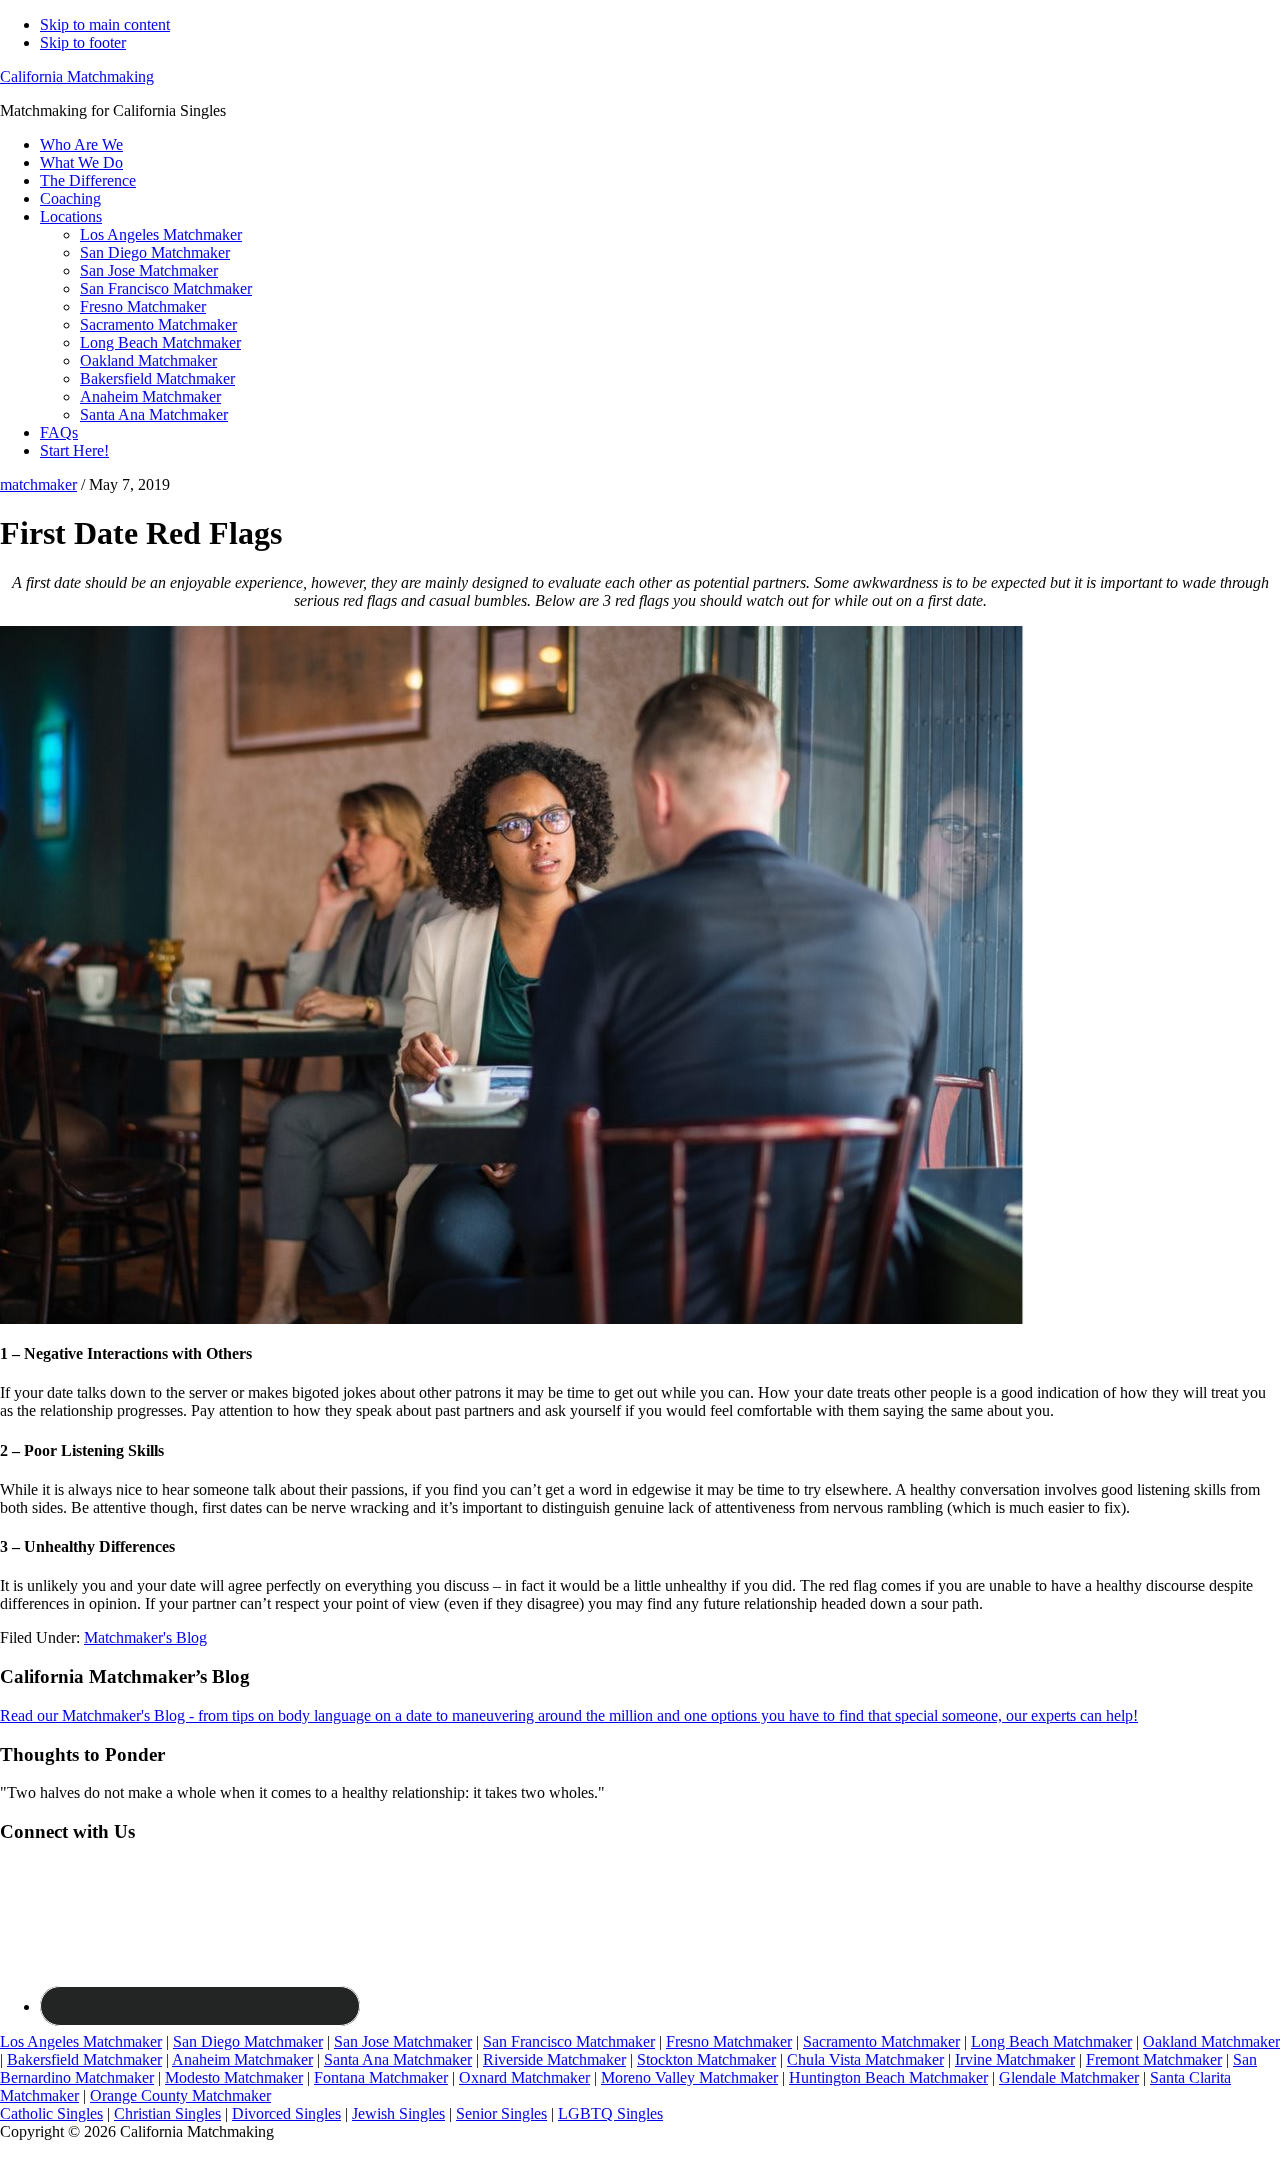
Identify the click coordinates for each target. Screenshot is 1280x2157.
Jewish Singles (398, 2113)
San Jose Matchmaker (403, 2041)
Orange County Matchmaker (180, 2095)
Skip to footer (83, 42)
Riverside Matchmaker (554, 2059)
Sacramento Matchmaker (881, 2041)
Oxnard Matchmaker (524, 2077)
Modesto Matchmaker (234, 2077)
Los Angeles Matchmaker (81, 2041)
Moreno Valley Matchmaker (689, 2077)
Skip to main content (105, 24)
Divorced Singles (286, 2113)
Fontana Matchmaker (381, 2077)
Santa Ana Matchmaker (398, 2059)
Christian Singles (167, 2113)
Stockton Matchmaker (706, 2059)
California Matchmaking (77, 76)
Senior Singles (501, 2113)
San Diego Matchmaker (248, 2041)
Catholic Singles (51, 2113)
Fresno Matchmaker (729, 2041)
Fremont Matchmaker (1154, 2059)
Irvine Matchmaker (1015, 2059)
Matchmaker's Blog (145, 1637)
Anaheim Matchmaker (242, 2059)
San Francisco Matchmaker (569, 2041)
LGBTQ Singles (610, 2113)
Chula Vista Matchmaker (865, 2059)
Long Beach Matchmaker (1051, 2041)
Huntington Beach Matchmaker (888, 2077)
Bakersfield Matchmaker (84, 2059)
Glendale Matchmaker (1069, 2077)
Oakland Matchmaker (1211, 2041)
